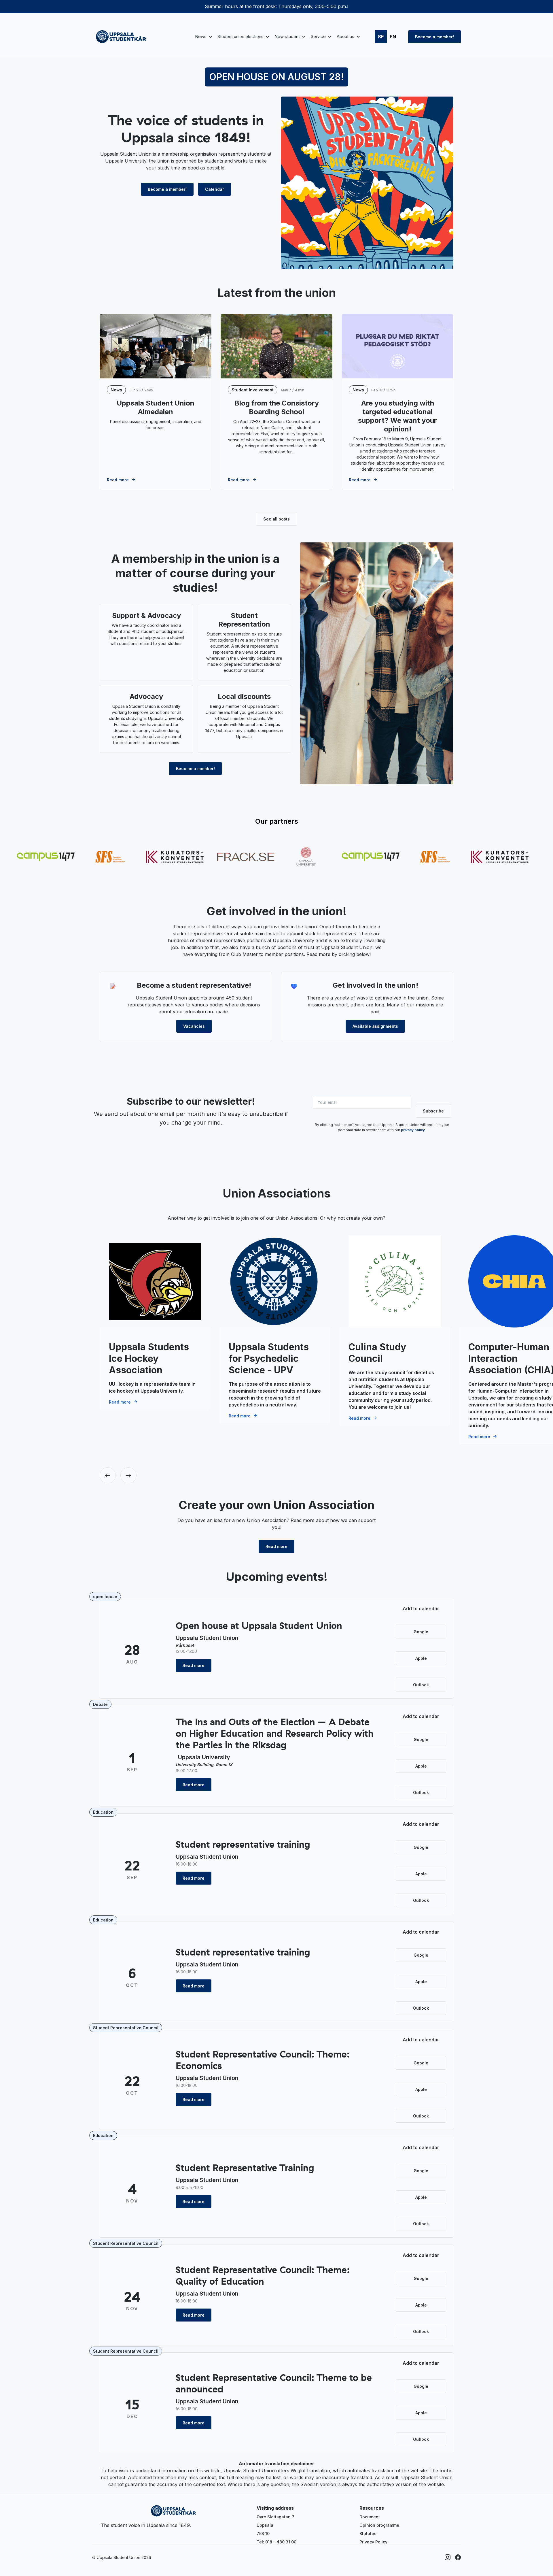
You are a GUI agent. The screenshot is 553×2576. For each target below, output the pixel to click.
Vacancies (194, 1026)
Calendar (215, 189)
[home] (121, 37)
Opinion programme (379, 2525)
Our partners (277, 821)
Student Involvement (253, 390)
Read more (276, 1546)
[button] (203, 37)
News (116, 390)
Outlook (421, 1685)
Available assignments (375, 1026)
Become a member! (434, 37)
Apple (421, 1658)
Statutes (368, 2533)
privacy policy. (413, 1130)
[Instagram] (448, 2557)
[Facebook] (458, 2557)
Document (370, 2517)
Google (421, 1632)
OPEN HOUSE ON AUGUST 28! (276, 77)
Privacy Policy (373, 2542)
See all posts (276, 519)
